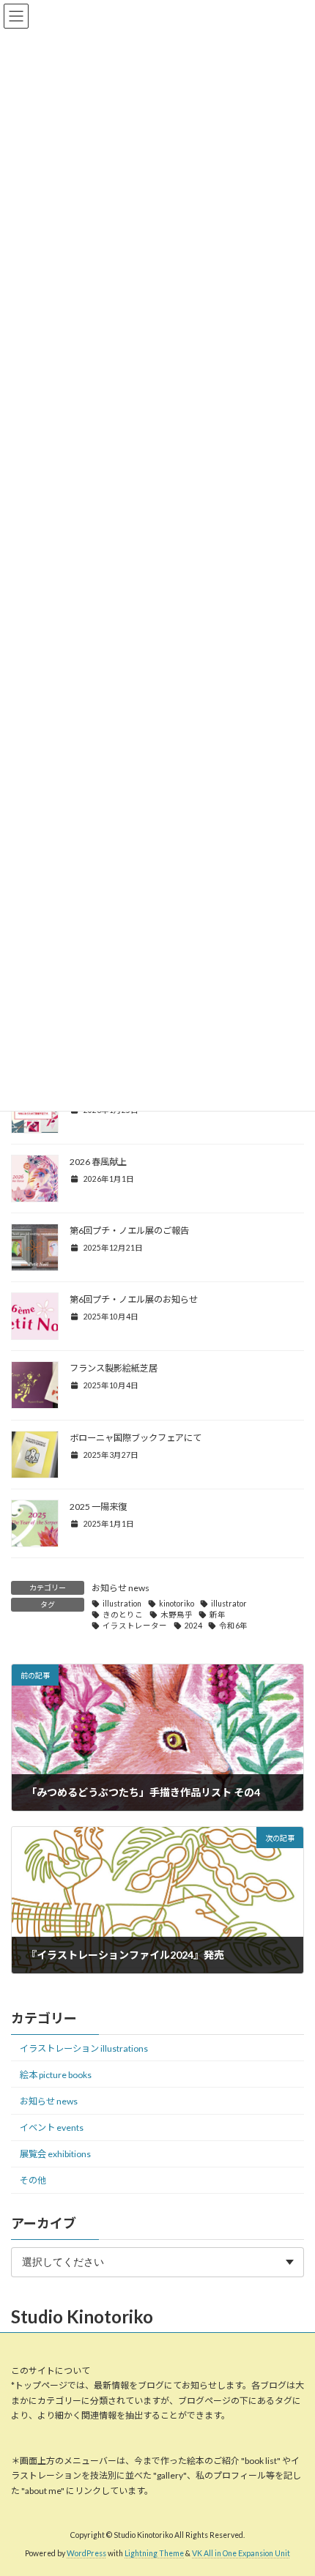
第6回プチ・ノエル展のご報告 (129, 1231)
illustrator (229, 1604)
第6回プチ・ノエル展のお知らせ (134, 1299)
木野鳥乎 (177, 1615)
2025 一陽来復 (98, 1507)
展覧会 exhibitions (55, 2154)
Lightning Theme (154, 2553)
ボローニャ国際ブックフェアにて (136, 1438)
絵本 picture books (56, 2075)
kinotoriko (177, 1604)
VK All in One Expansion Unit (241, 2553)
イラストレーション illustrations (84, 2048)
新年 (218, 1615)
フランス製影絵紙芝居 (114, 1368)
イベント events (52, 2128)
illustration (122, 1604)
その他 (33, 2180)
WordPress (86, 2553)
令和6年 (233, 1626)
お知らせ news (121, 1588)
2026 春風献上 (98, 1162)
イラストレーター (135, 1626)
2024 (193, 1626)
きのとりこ (123, 1615)
